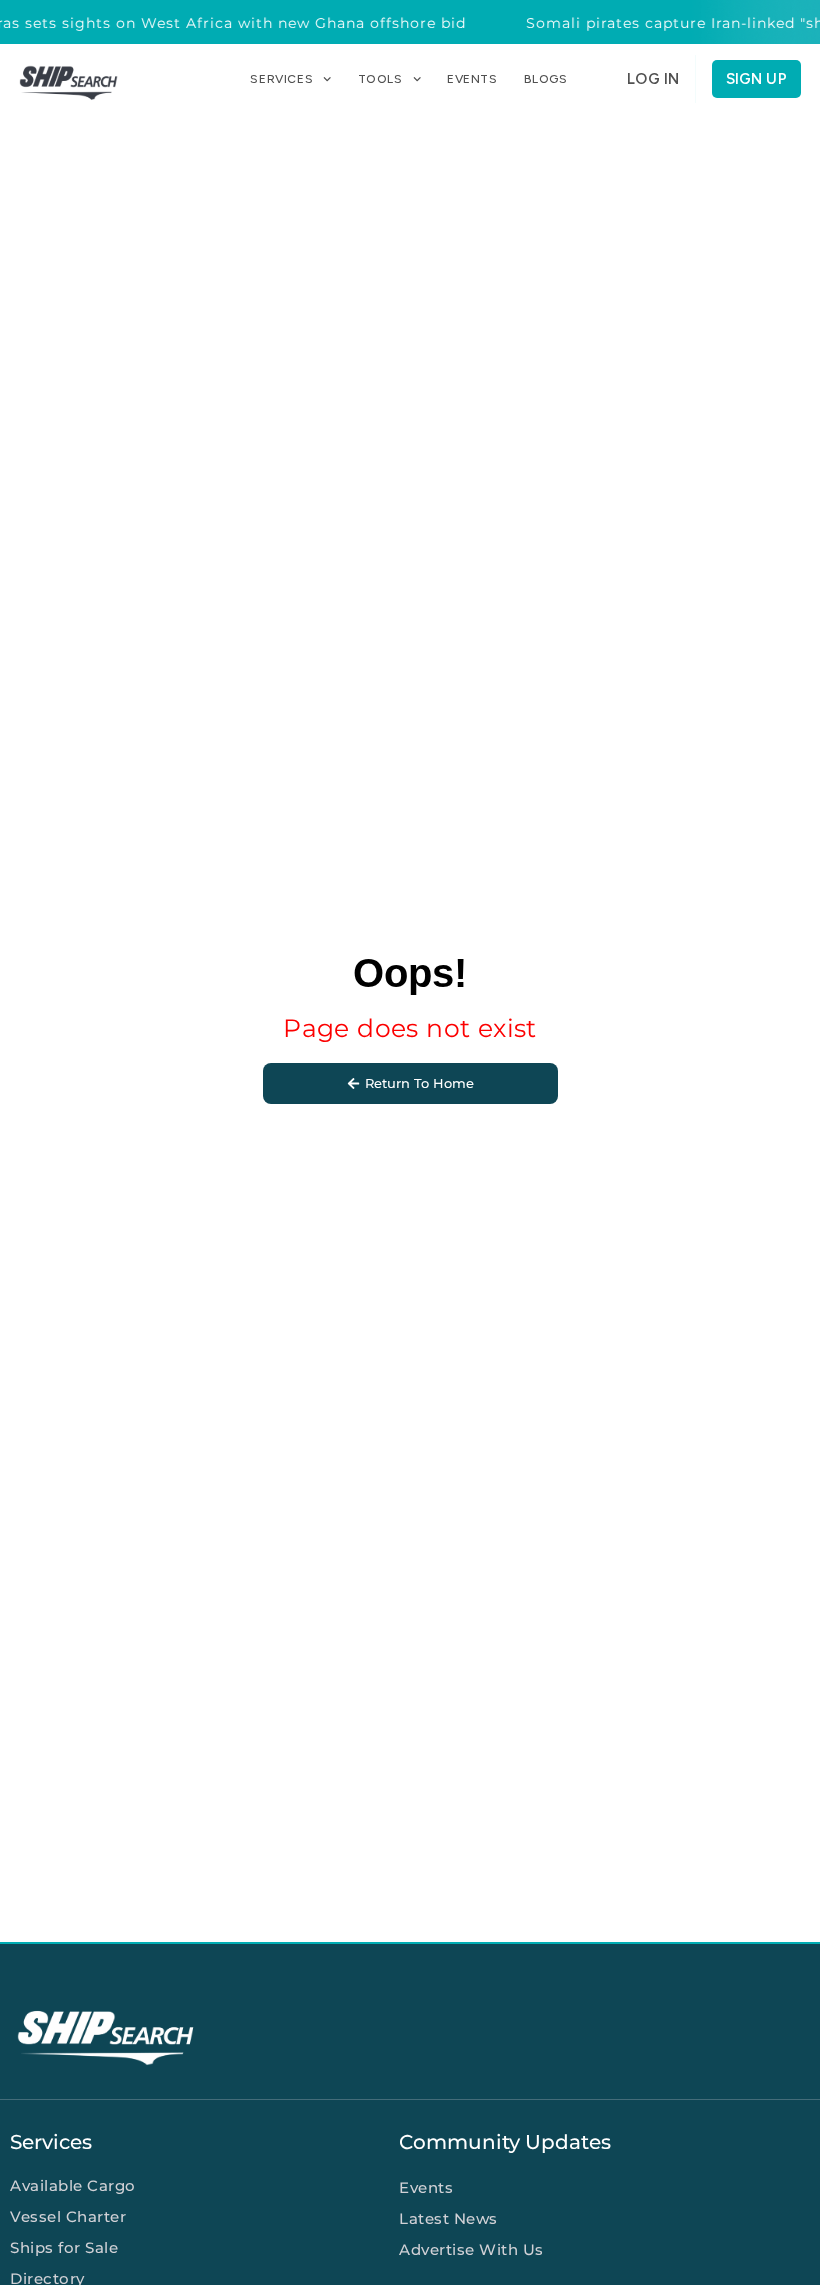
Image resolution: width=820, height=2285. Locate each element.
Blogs (546, 79)
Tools (380, 79)
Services (281, 79)
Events (472, 79)
